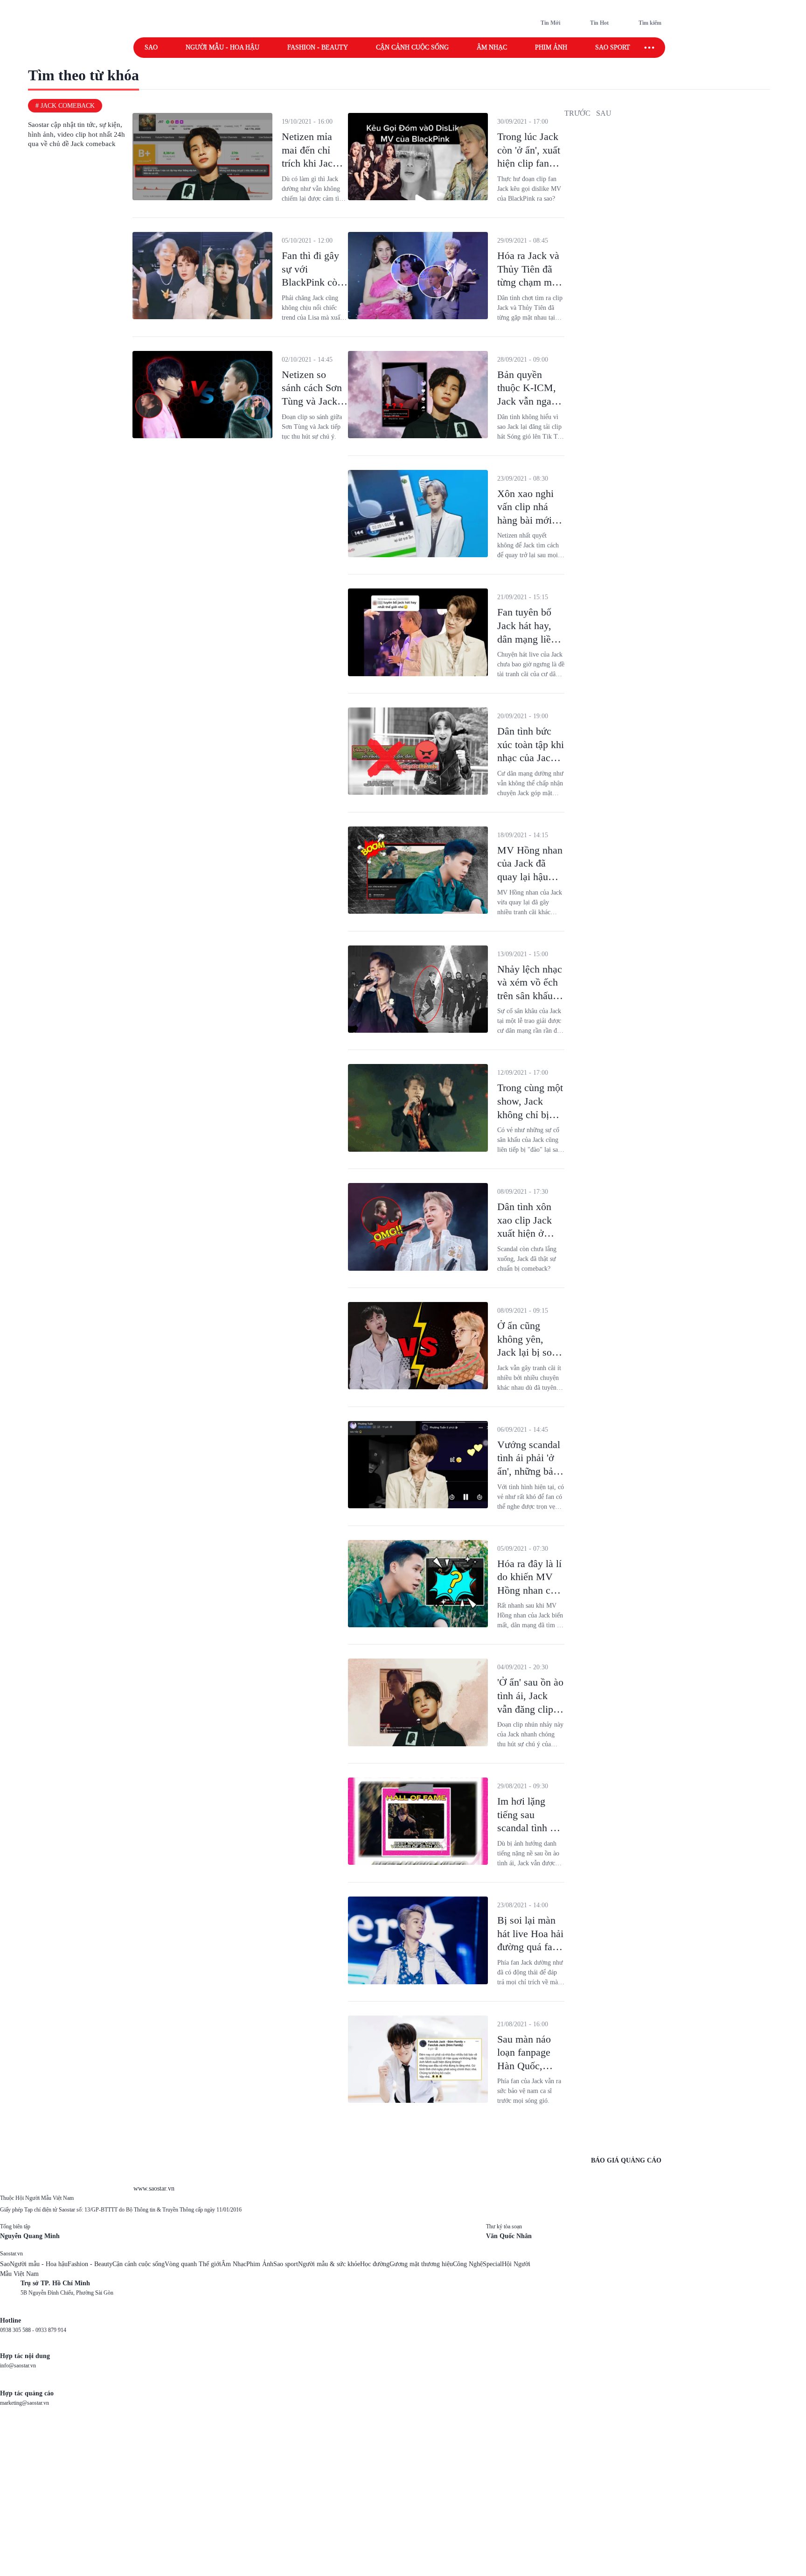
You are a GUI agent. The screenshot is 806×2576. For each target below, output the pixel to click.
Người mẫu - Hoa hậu (222, 47)
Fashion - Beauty (318, 47)
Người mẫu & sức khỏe (329, 2264)
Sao (151, 47)
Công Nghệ (468, 2264)
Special (492, 2264)
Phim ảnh (551, 47)
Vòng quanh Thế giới (193, 2264)
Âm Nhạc (234, 2264)
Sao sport (613, 47)
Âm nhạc (492, 47)
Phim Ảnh (260, 2264)
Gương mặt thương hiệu (421, 2264)
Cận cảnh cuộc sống (412, 47)
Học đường (375, 2264)
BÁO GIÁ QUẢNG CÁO (626, 2160)
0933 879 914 (51, 2330)
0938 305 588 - (18, 2330)
